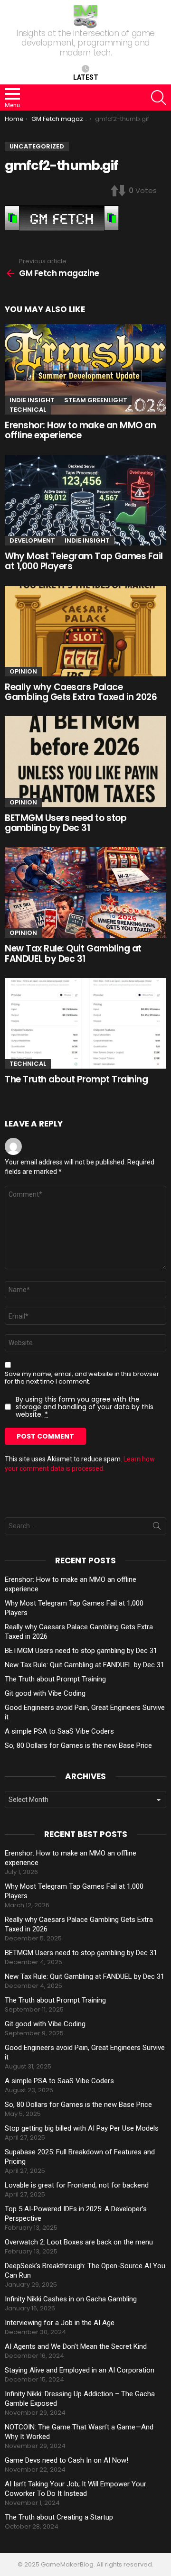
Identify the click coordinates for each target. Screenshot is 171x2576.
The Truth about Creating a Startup (59, 2517)
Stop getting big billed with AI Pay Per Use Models (82, 2128)
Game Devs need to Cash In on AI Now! (66, 2460)
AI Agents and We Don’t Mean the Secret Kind (76, 2346)
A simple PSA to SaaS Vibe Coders (59, 1731)
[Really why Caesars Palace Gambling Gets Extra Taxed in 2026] (85, 631)
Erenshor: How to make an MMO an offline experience (80, 430)
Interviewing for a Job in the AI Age (60, 2323)
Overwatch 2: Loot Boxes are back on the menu (79, 2242)
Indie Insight (32, 400)
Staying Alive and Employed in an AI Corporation (80, 2370)
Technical (28, 410)
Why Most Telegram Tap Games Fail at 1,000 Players (84, 561)
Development (32, 540)
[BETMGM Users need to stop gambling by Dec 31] (85, 762)
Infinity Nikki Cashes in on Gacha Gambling (71, 2299)
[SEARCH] (159, 98)
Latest (86, 77)
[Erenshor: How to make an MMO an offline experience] (85, 369)
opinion (23, 671)
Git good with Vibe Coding (45, 1693)
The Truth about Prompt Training (76, 1079)
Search (157, 1528)
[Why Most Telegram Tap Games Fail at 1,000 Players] (85, 500)
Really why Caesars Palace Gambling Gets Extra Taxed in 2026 (81, 692)
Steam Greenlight (96, 400)
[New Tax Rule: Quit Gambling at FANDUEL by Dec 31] (85, 892)
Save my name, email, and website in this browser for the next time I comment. (82, 1378)
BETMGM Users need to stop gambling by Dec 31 (66, 823)
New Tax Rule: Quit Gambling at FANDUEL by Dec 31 (73, 953)
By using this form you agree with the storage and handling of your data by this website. (85, 1407)
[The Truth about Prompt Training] (85, 1023)
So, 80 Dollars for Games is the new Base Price (78, 1745)
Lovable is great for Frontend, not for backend (77, 2185)
